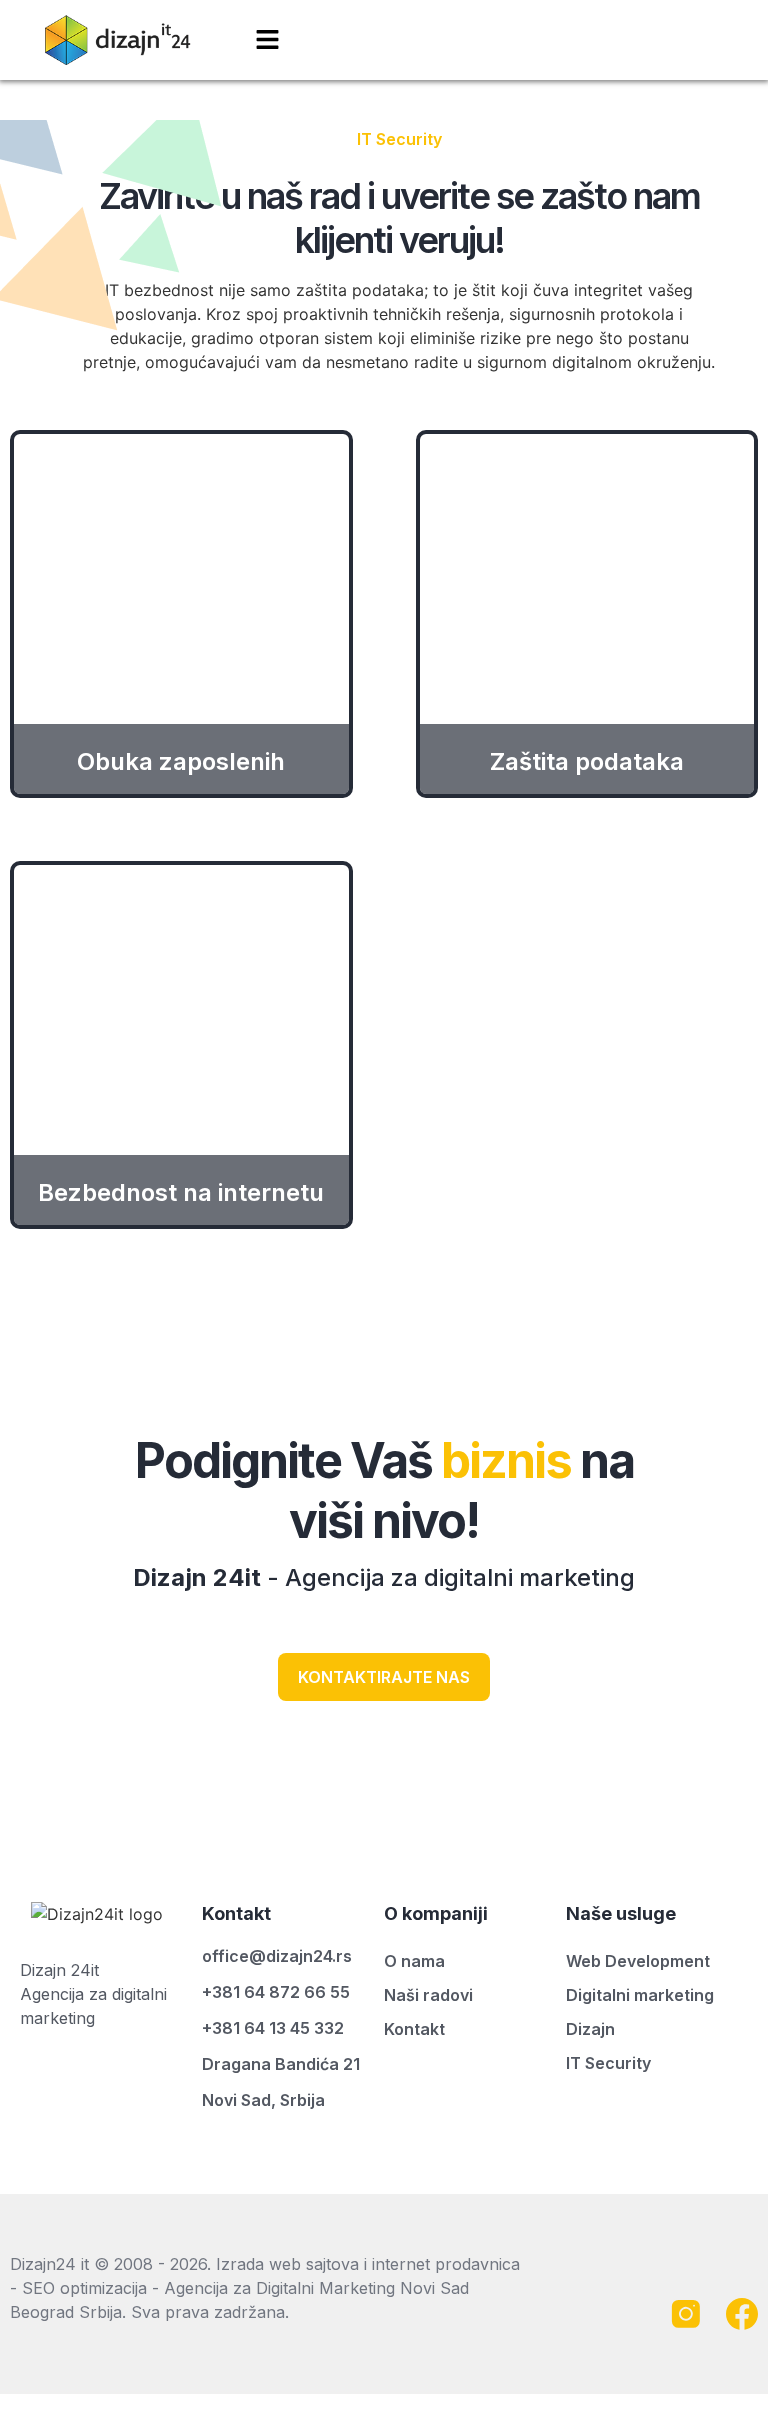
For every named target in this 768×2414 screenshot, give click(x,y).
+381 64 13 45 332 (273, 2028)
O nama (414, 1961)
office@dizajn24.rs (277, 1956)
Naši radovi (428, 1995)
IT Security (608, 2063)
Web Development (638, 1961)
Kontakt (414, 2029)
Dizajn (590, 2029)
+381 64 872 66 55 (276, 1992)
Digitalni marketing (640, 1995)
